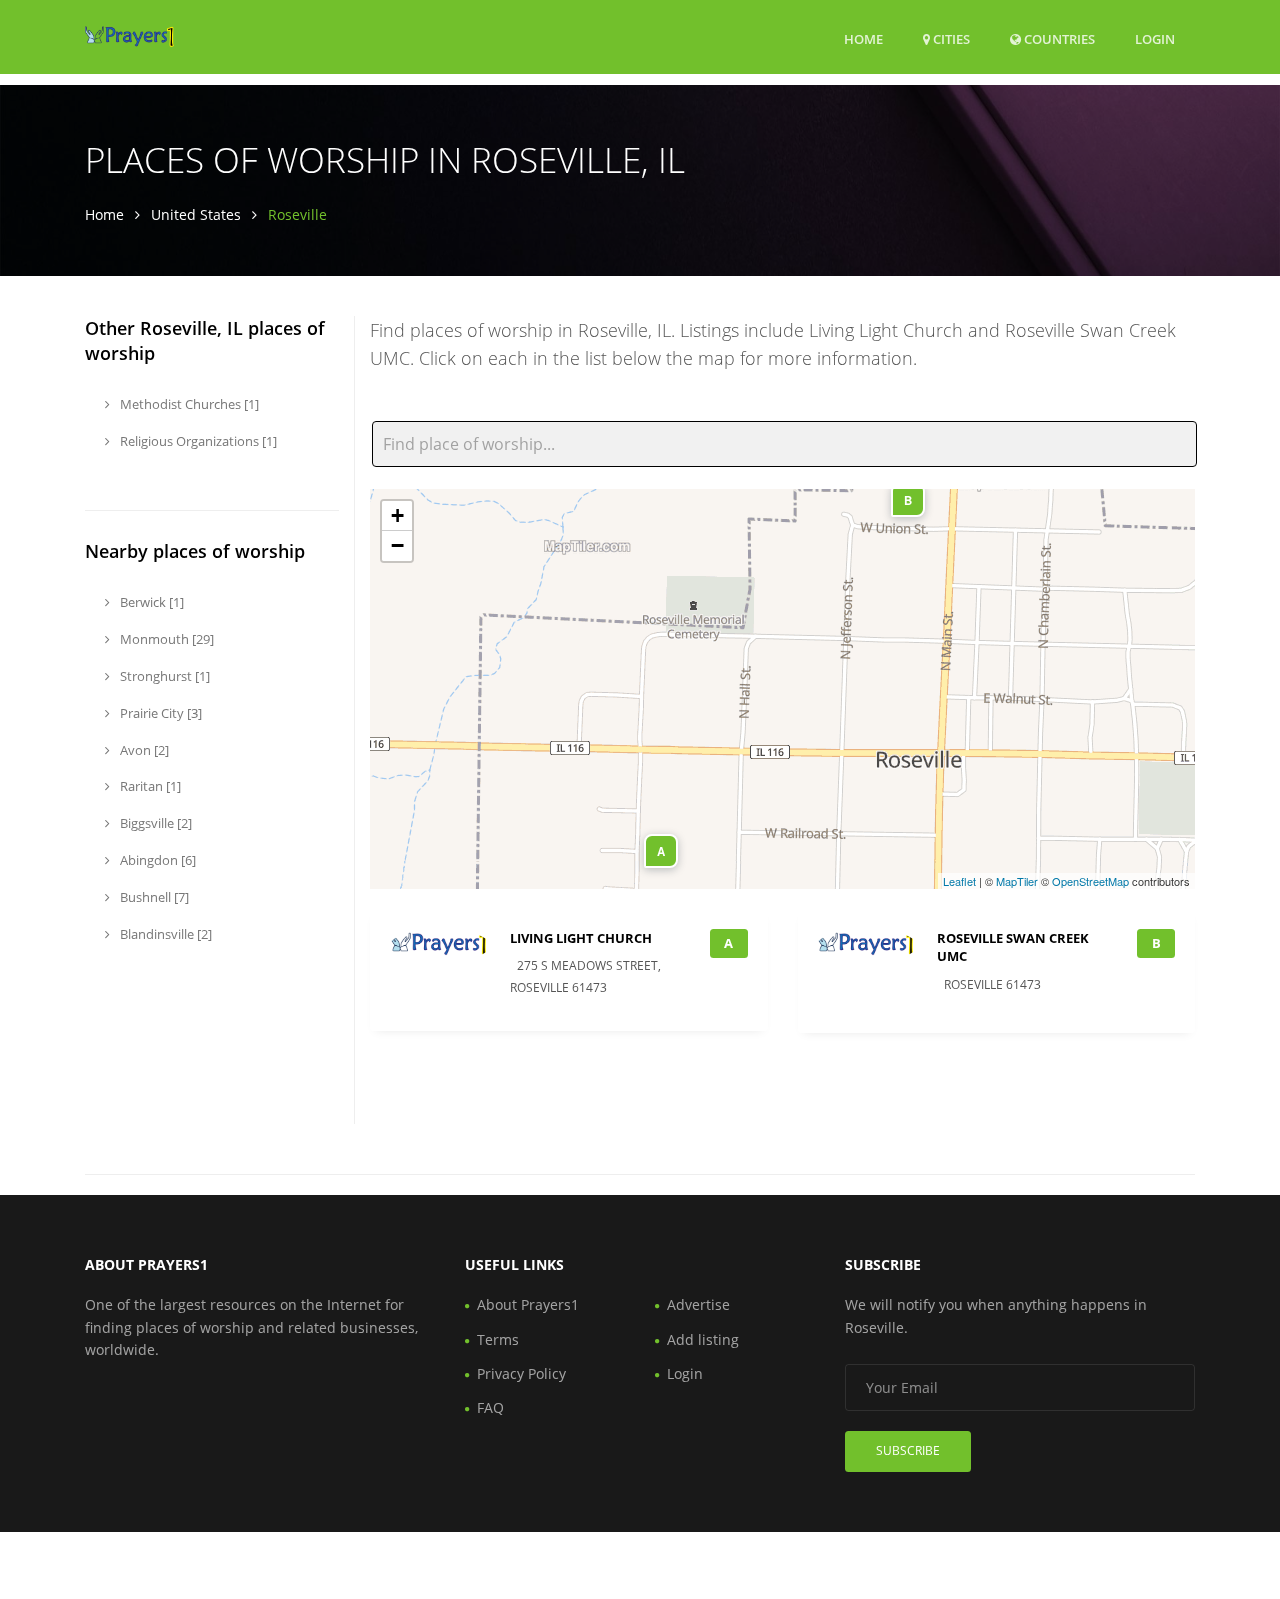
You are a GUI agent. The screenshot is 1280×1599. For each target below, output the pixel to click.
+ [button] (397, 515)
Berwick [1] (150, 602)
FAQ (490, 1407)
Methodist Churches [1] (188, 404)
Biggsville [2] (154, 823)
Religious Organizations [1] (197, 441)
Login (1155, 38)
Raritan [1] (149, 786)
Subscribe (908, 1450)
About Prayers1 (528, 1304)
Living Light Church (581, 938)
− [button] (397, 545)
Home (863, 39)
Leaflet (959, 881)
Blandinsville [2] (164, 934)
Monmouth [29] (165, 639)
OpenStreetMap (1090, 881)
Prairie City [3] (159, 713)
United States (196, 214)
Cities (950, 39)
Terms (498, 1339)
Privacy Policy (521, 1373)
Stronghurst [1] (163, 676)
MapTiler (1017, 881)
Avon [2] (143, 750)
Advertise (698, 1304)
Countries (1058, 38)
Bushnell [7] (153, 897)
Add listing (703, 1339)
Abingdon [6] (156, 860)
